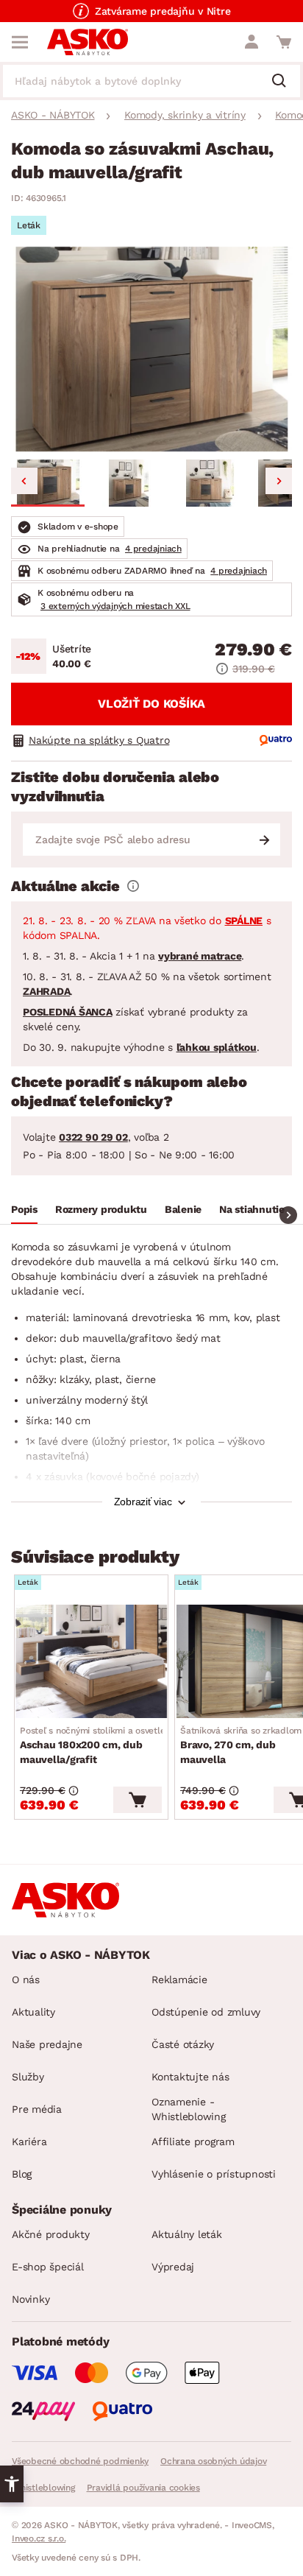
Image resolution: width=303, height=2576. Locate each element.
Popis (24, 1209)
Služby (28, 2077)
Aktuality (33, 2012)
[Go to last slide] (24, 481)
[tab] (24, 1211)
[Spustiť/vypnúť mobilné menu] (20, 42)
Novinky (31, 2299)
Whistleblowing (43, 2488)
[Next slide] (279, 481)
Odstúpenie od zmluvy (206, 2012)
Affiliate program (193, 2142)
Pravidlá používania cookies (143, 2488)
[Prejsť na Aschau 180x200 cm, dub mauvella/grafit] (91, 1661)
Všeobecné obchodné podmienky (80, 2461)
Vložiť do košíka (151, 704)
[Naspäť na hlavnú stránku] (88, 42)
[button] (48, 483)
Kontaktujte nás (190, 2077)
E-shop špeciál (48, 2267)
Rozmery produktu (101, 1209)
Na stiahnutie (252, 1209)
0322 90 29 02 (93, 1137)
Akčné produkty (51, 2234)
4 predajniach (153, 549)
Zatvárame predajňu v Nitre (163, 11)
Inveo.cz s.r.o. (39, 2538)
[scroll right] (288, 1215)
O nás (26, 1979)
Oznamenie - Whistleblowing (189, 2109)
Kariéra (29, 2142)
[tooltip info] (133, 886)
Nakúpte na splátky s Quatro (99, 740)
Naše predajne (47, 2044)
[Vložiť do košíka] (138, 1800)
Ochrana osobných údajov (213, 2461)
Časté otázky (183, 2044)
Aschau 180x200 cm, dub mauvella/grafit (100, 1745)
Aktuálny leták (187, 2234)
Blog (22, 2174)
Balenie (183, 1209)
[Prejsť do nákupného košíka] (284, 42)
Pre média (37, 2109)
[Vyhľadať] (285, 82)
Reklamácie (179, 1979)
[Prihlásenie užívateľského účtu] (252, 42)
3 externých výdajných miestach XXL (115, 606)
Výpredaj (173, 2267)
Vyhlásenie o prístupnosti (214, 2174)
